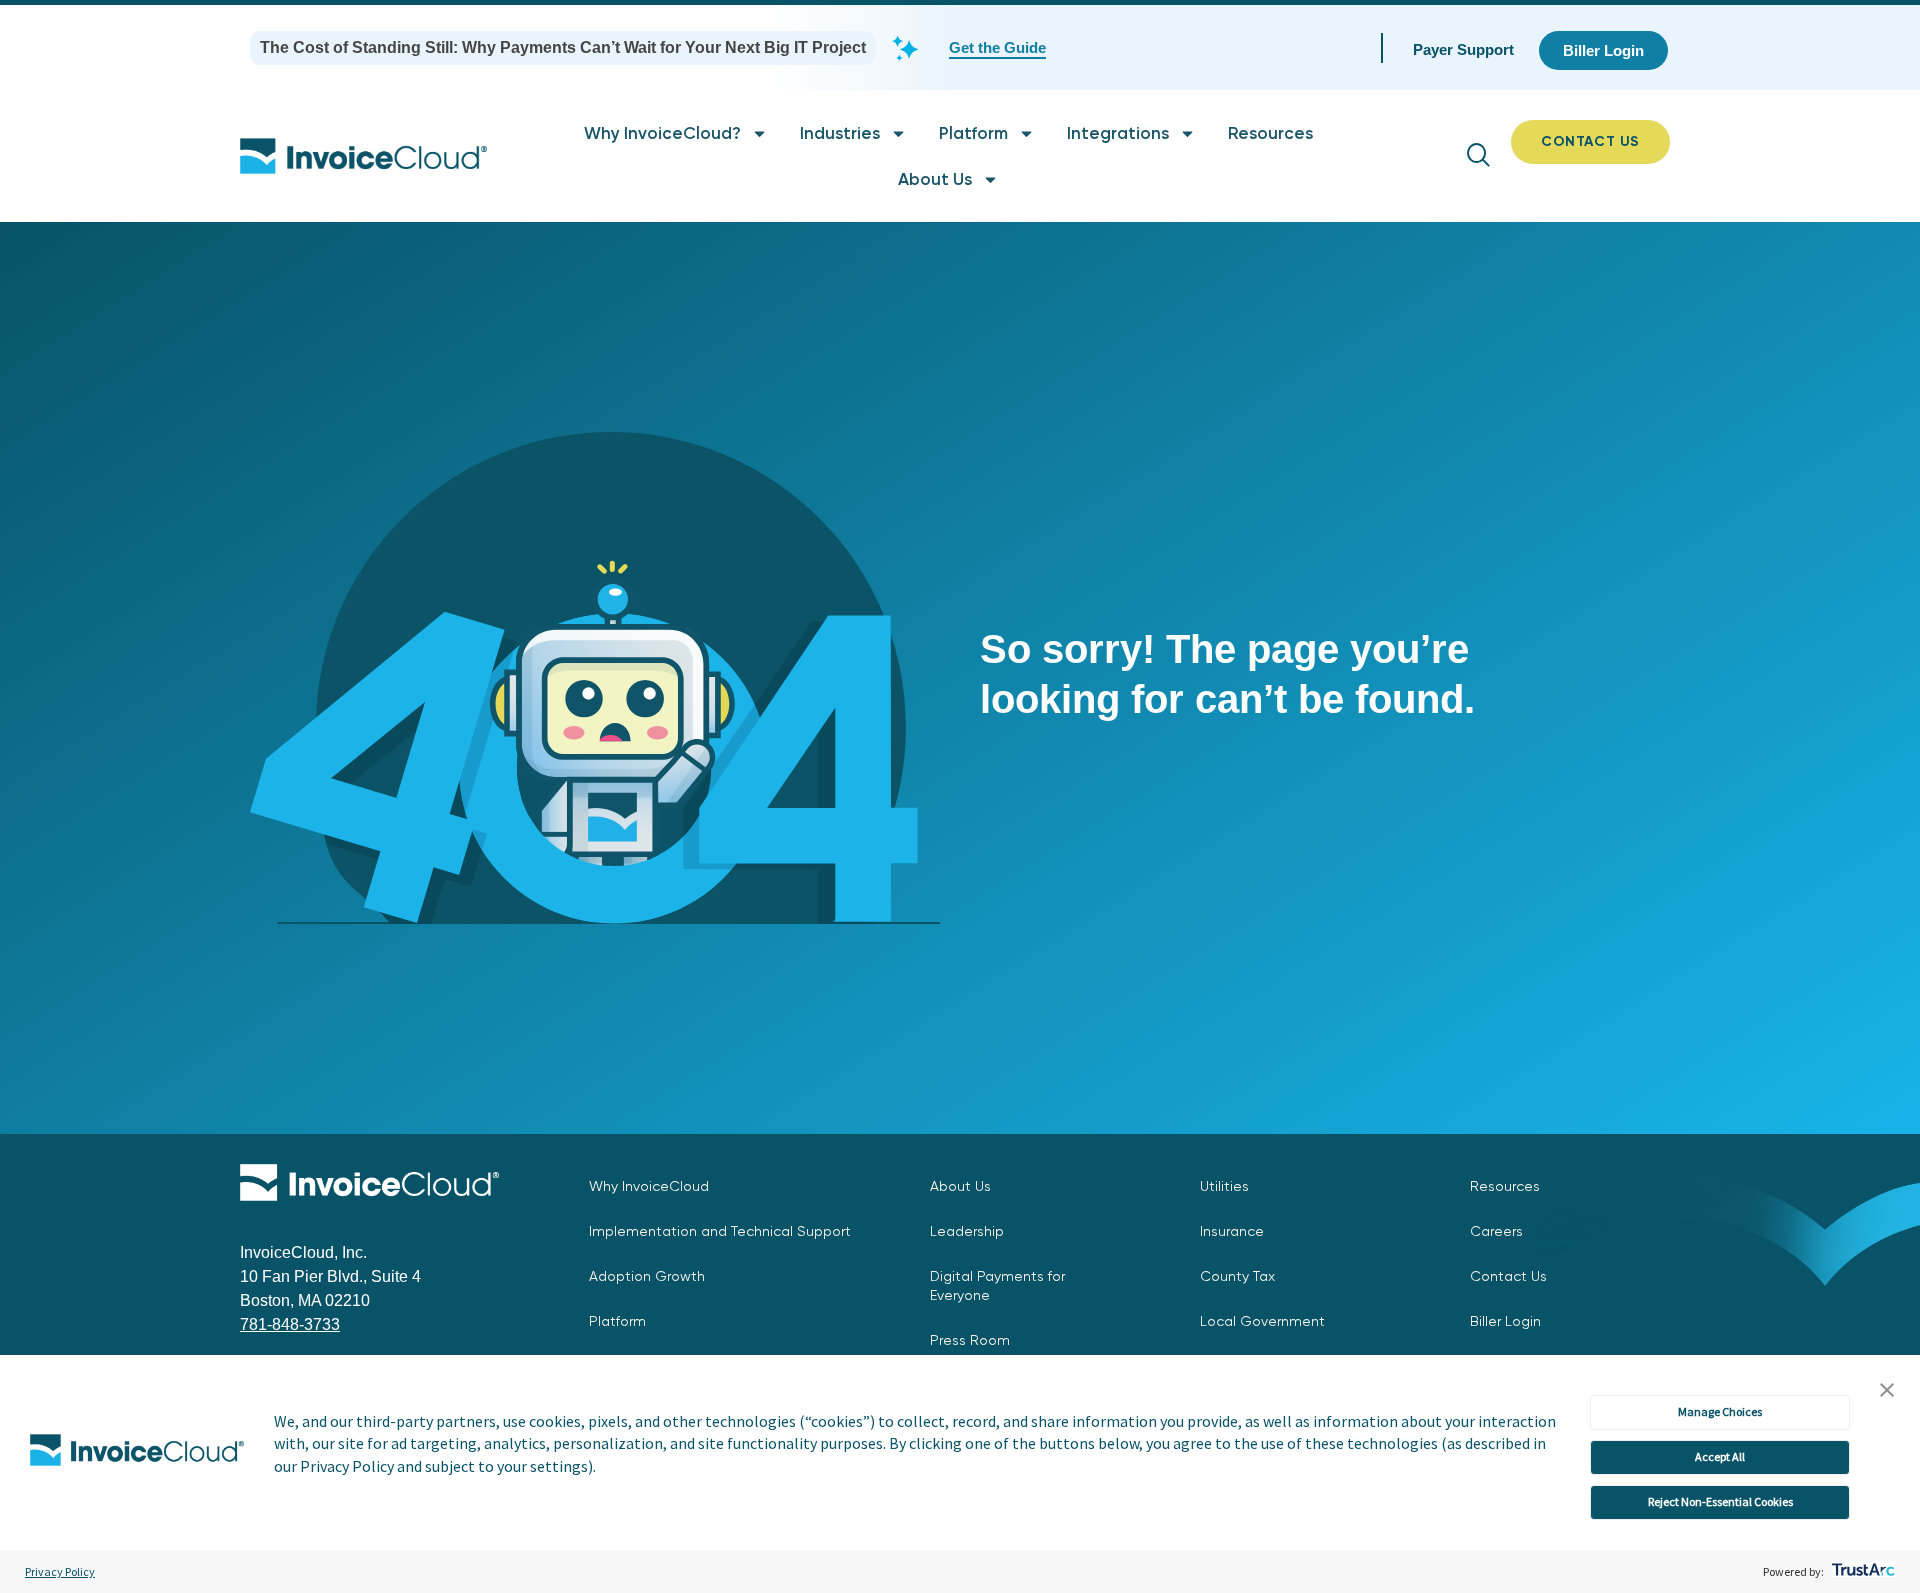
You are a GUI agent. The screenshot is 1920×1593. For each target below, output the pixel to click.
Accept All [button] (1720, 1456)
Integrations (1118, 133)
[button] (1887, 1391)
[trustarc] (1861, 1571)
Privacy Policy (60, 1571)
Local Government (1262, 1321)
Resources (1270, 133)
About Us (935, 179)
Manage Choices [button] (1720, 1411)
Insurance (1232, 1231)
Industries (840, 133)
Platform (973, 133)
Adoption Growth (647, 1276)
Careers (1496, 1231)
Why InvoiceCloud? (662, 133)
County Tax (1237, 1276)
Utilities (1224, 1186)
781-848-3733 (290, 1324)
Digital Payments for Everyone (997, 1285)
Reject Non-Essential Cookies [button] (1720, 1501)
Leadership (967, 1231)
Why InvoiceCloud (649, 1186)
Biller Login (1505, 1321)
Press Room (970, 1340)
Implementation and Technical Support (720, 1231)
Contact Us (1508, 1276)
